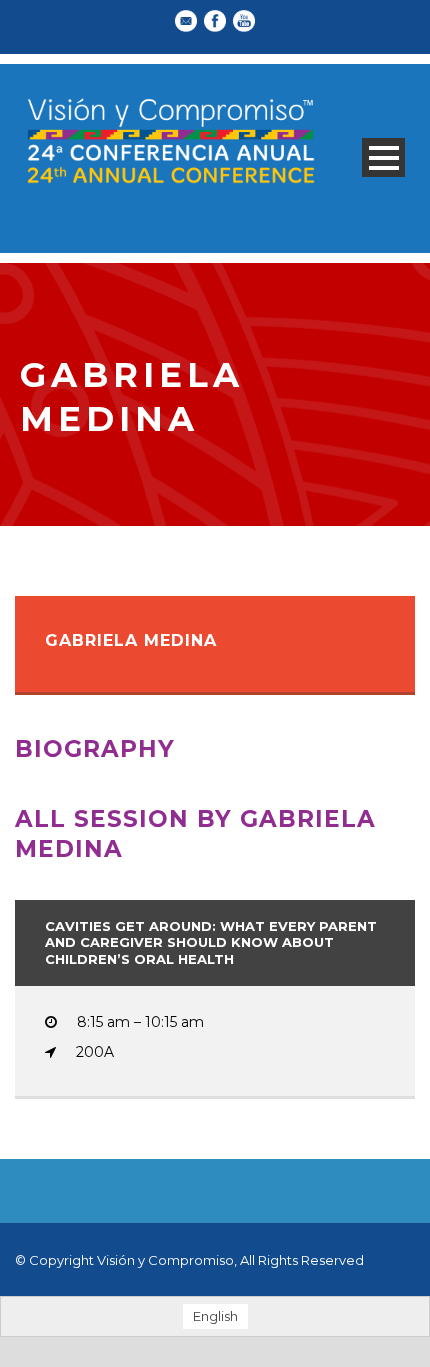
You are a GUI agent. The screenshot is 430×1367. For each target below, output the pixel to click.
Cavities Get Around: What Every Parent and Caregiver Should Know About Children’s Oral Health (211, 943)
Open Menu (383, 157)
